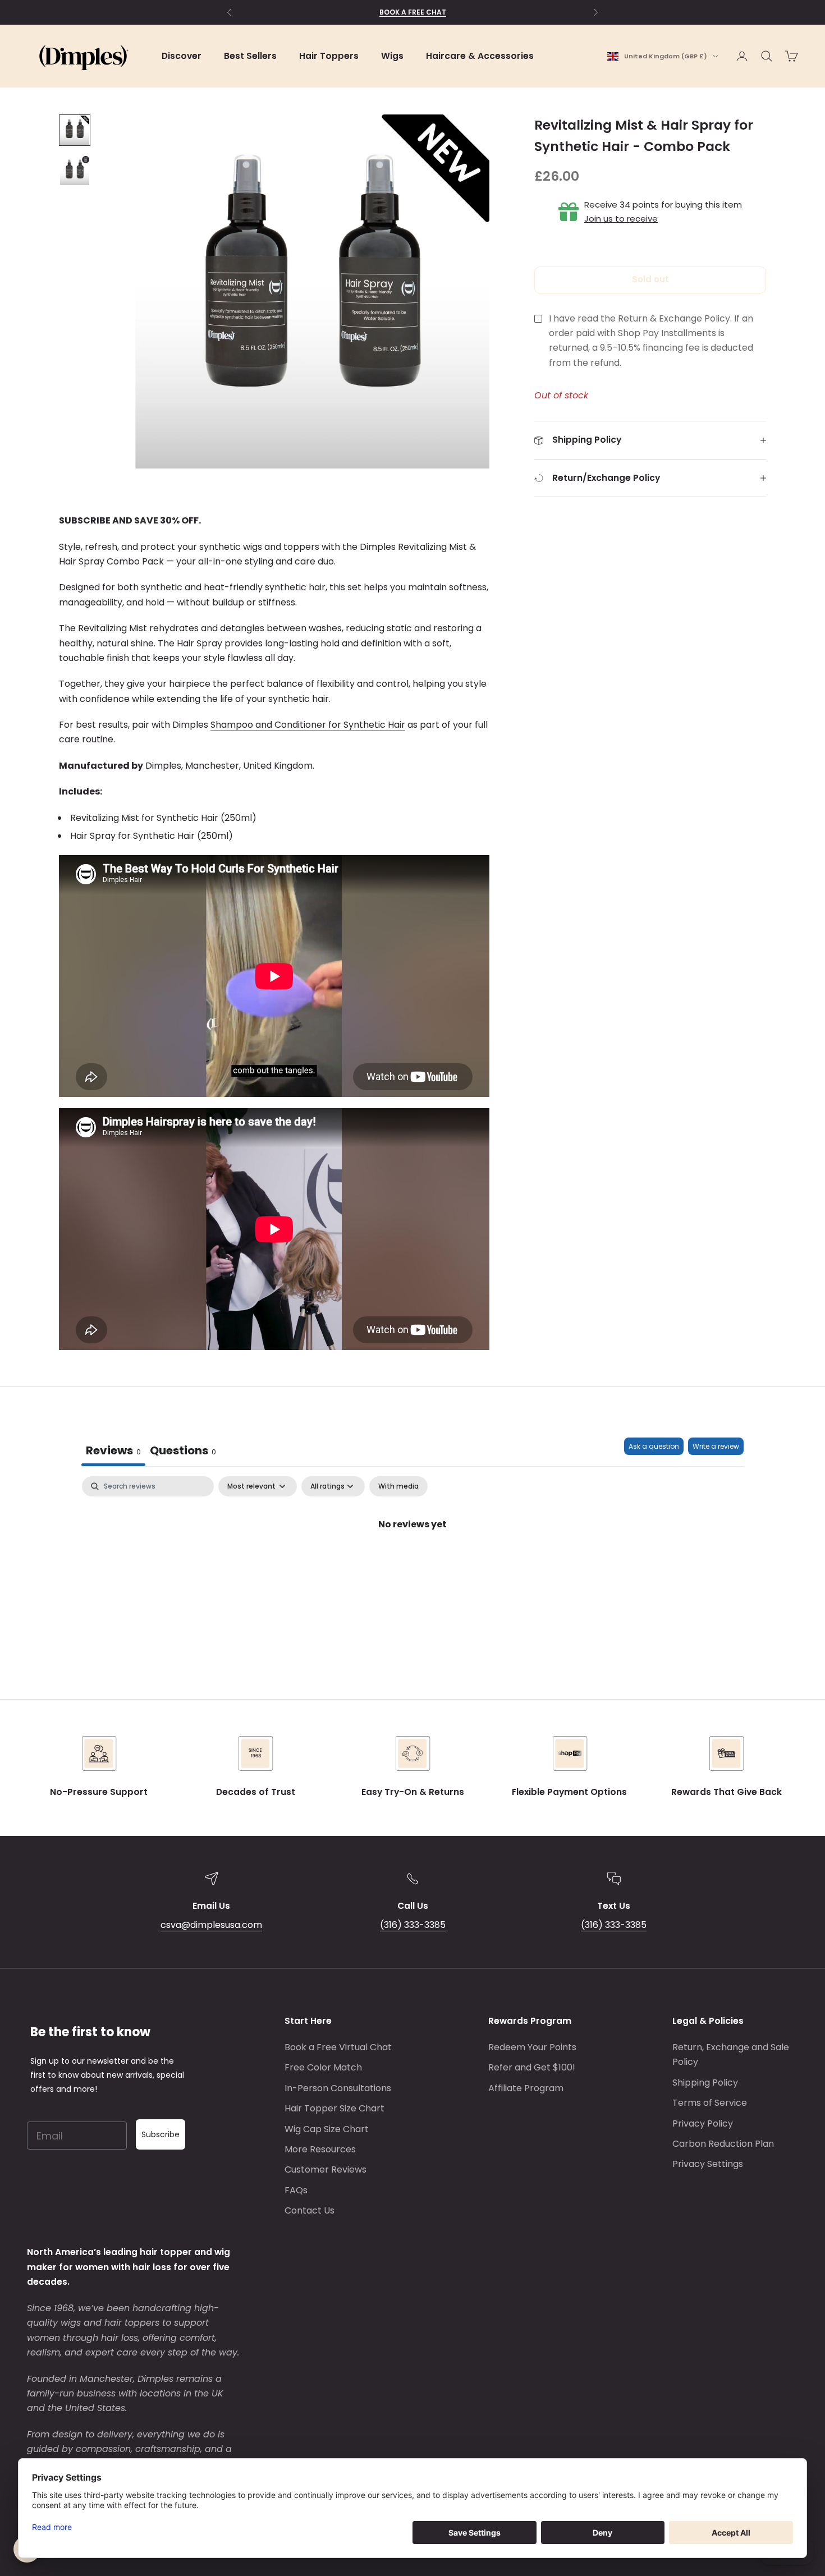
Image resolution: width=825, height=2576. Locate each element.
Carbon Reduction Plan (723, 2144)
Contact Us (310, 2210)
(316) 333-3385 (413, 1925)
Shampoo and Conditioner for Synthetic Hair (308, 725)
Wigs (392, 56)
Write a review (716, 1446)
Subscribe (161, 2134)
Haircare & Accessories (480, 56)
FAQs (296, 2190)
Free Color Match (323, 2067)
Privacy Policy (703, 2123)
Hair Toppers (329, 56)
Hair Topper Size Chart (334, 2108)
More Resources (320, 2149)
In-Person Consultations (338, 2088)
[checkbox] (398, 1486)
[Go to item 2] (75, 171)
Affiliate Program (526, 2088)
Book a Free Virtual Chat (338, 2047)
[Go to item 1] (75, 130)
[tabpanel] (412, 1562)
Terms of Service (710, 2103)
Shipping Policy (705, 2083)
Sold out (650, 279)
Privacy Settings (708, 2164)
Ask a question (654, 1446)
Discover (182, 56)
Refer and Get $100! (532, 2067)
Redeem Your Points (532, 2047)
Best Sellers (250, 56)
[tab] (183, 1452)
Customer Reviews (326, 2169)
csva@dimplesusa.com (211, 1925)
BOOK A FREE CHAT (413, 12)
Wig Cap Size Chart (327, 2129)
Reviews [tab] (113, 1450)
